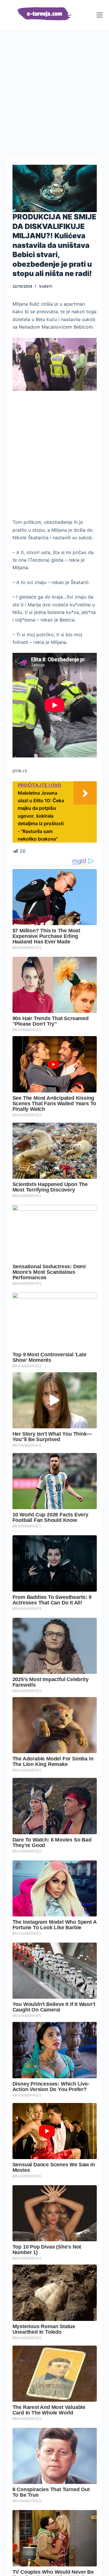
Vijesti (45, 286)
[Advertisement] (54, 87)
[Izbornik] (100, 15)
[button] (55, 188)
